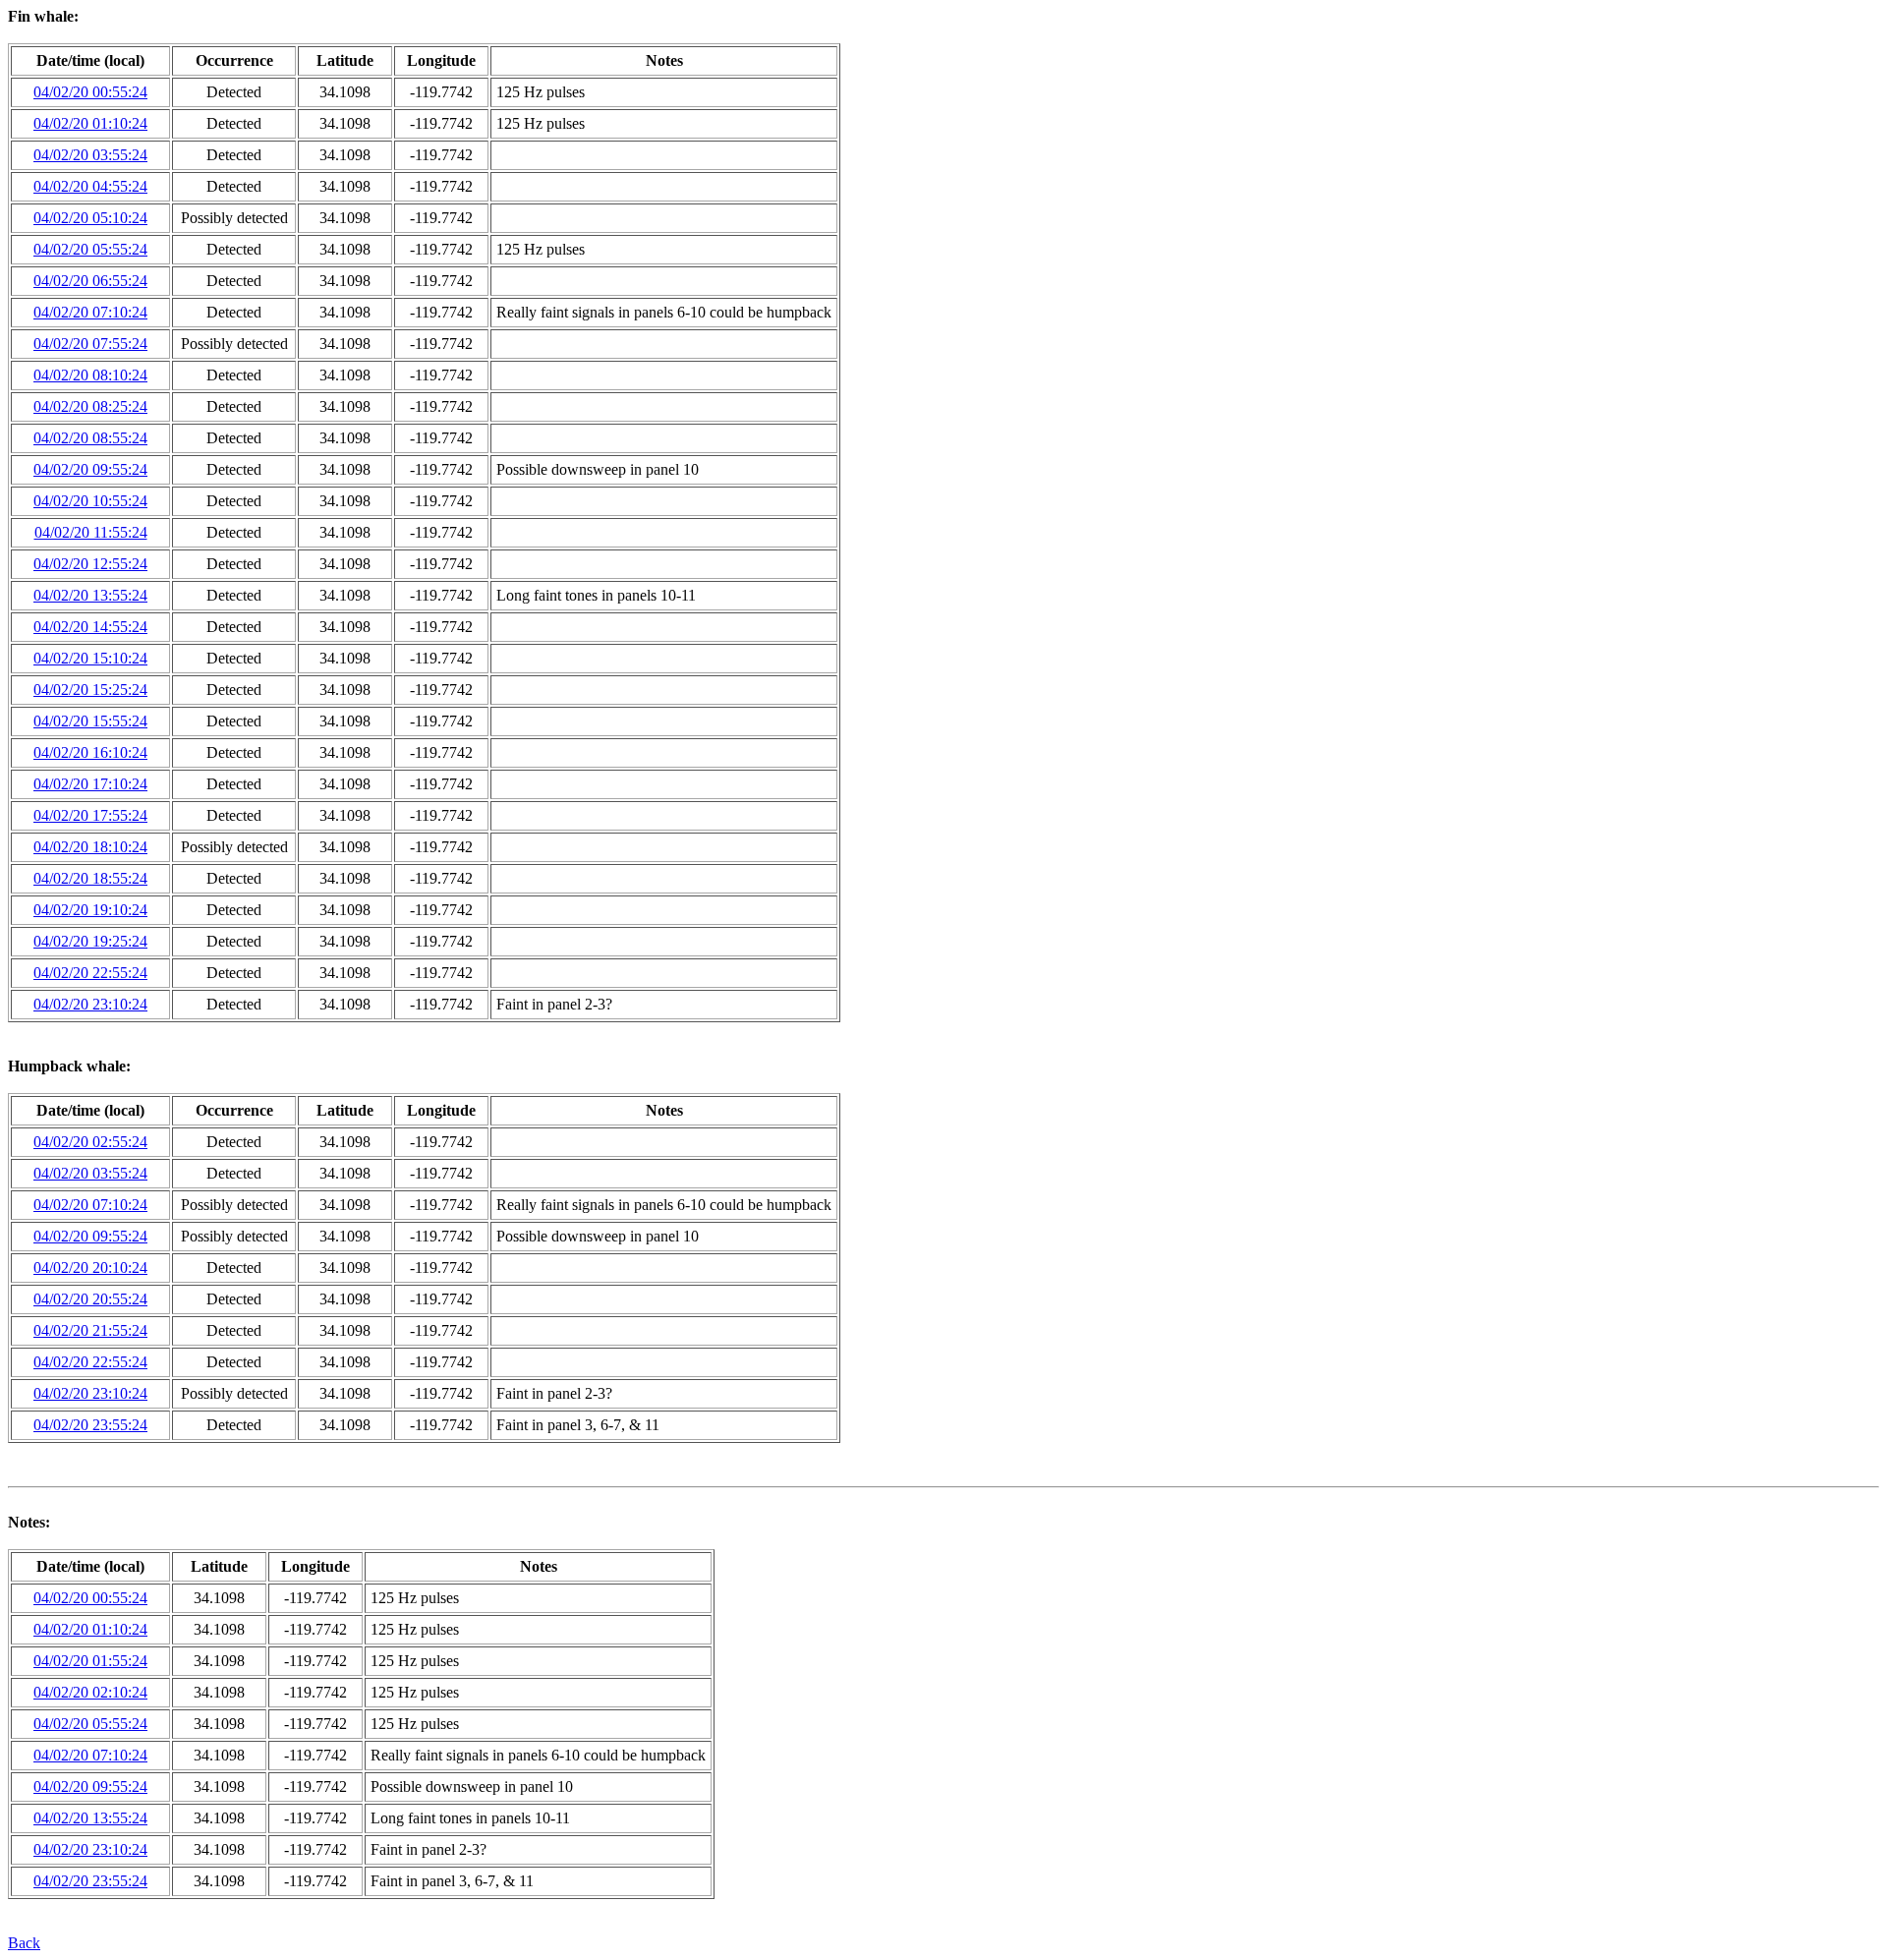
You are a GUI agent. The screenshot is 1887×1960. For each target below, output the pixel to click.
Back (24, 1943)
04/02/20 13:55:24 (90, 595)
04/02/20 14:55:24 (90, 627)
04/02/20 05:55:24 (90, 249)
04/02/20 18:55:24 (90, 878)
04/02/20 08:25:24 (90, 406)
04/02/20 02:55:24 (90, 1142)
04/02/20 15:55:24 (90, 721)
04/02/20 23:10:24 (90, 1004)
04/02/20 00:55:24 (90, 92)
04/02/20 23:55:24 (90, 1425)
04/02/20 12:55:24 (90, 564)
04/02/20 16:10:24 (90, 752)
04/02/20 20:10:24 (90, 1268)
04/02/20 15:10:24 (90, 658)
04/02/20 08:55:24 (90, 438)
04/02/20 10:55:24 (90, 501)
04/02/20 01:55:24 (90, 1661)
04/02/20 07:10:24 (90, 312)
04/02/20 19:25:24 (90, 941)
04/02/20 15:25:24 (90, 690)
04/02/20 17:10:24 (90, 784)
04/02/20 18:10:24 (90, 847)
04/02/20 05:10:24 (90, 218)
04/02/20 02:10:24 (90, 1692)
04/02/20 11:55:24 (91, 532)
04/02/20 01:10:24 (90, 123)
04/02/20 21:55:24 (90, 1330)
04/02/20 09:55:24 (90, 469)
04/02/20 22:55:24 (90, 973)
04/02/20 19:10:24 (90, 910)
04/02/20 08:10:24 (90, 375)
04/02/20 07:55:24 (90, 344)
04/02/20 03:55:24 (90, 155)
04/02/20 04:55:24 (90, 186)
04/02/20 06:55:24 (90, 281)
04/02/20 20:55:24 (90, 1299)
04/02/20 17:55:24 (90, 815)
